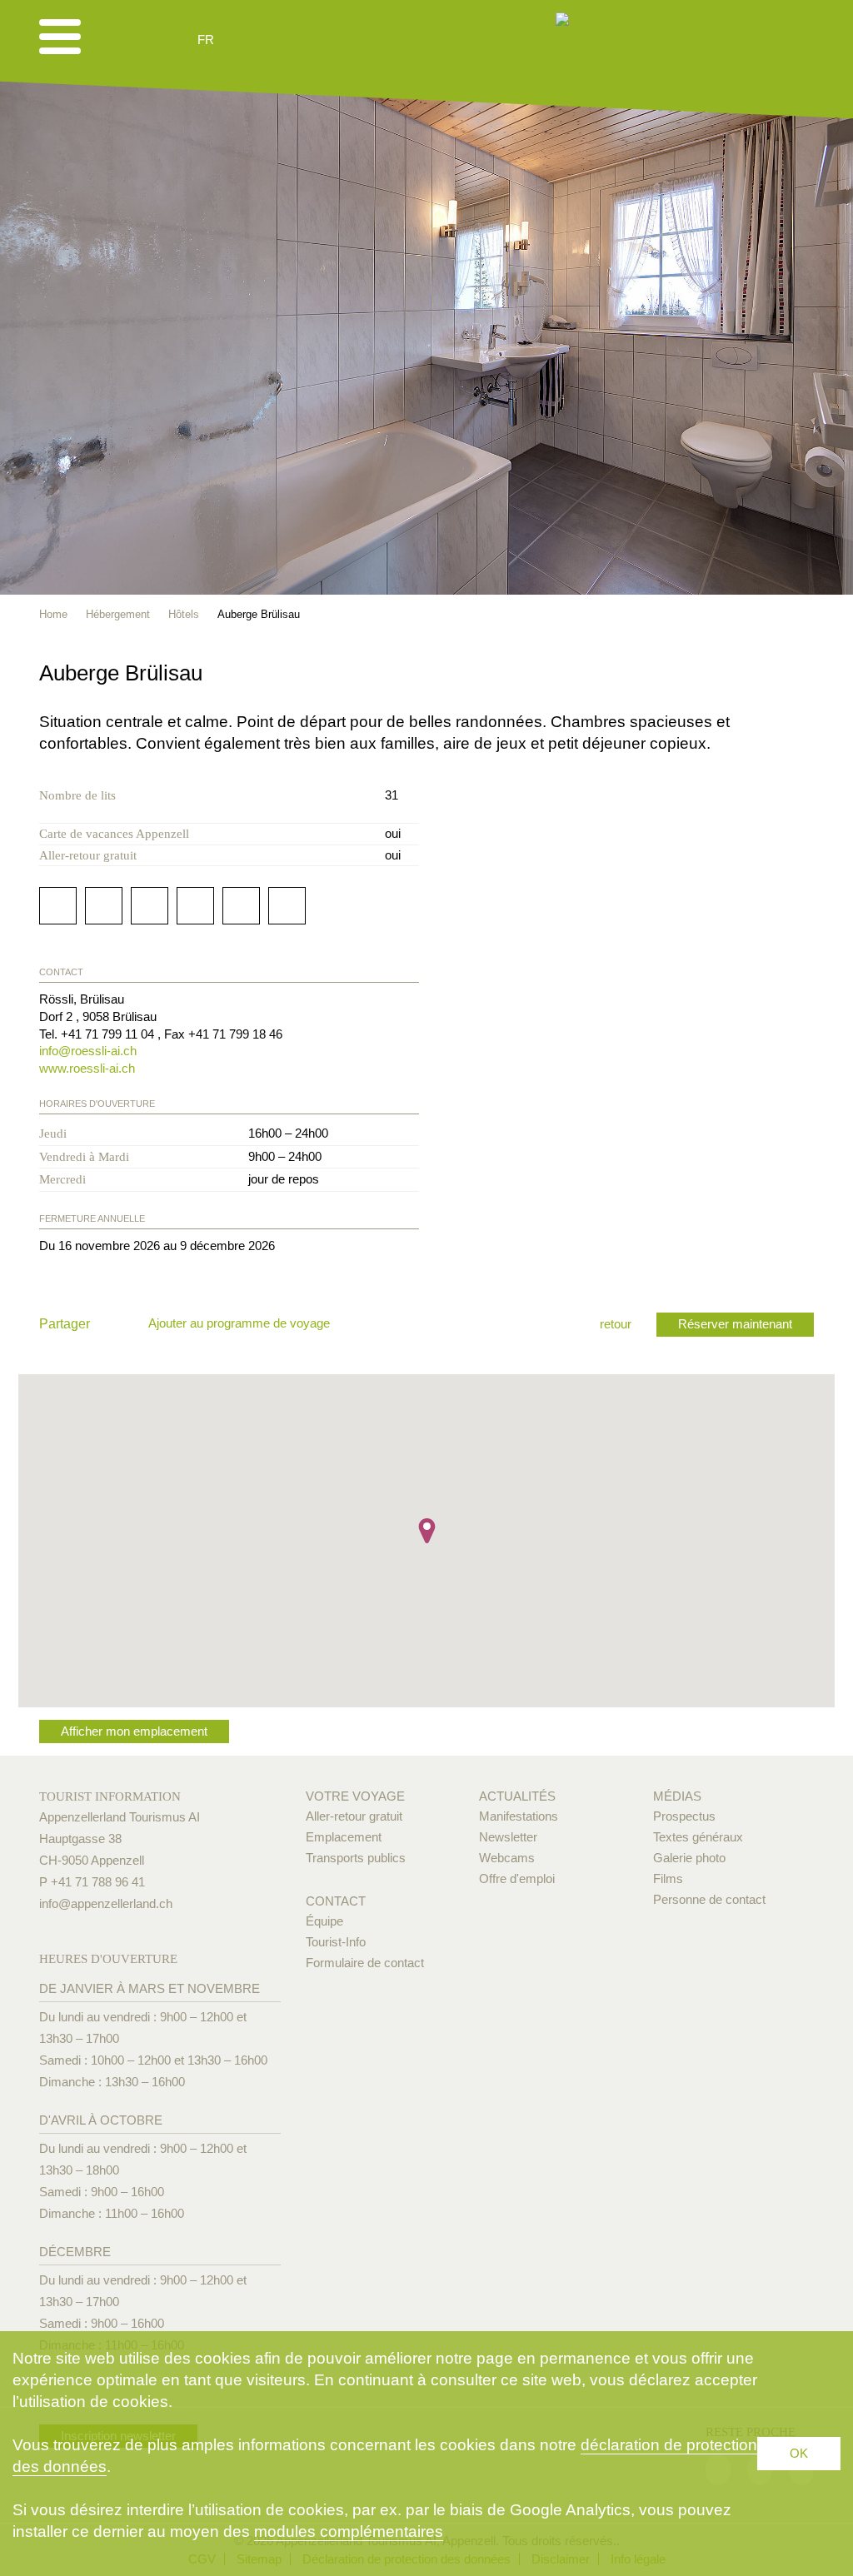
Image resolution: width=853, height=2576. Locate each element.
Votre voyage (355, 1796)
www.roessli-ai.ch (87, 1068)
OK (799, 2453)
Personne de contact (709, 1899)
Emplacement (344, 1837)
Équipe (324, 1921)
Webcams (507, 1858)
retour (616, 1324)
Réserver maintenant (735, 1324)
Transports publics (356, 1858)
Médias (677, 1796)
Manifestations (519, 1816)
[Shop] (334, 40)
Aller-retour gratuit (354, 1816)
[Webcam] (250, 40)
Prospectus (684, 1816)
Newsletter (508, 1837)
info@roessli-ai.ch (88, 1051)
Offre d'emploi (517, 1878)
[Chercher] (294, 40)
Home (53, 614)
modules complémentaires (349, 2531)
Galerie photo (689, 1858)
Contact (336, 1901)
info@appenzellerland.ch (106, 1903)
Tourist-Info (336, 1942)
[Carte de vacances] (782, 671)
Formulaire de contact (365, 1963)
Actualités (517, 1796)
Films (668, 1878)
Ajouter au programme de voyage (239, 1323)
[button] (427, 1531)
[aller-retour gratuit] (806, 671)
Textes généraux (698, 1837)
